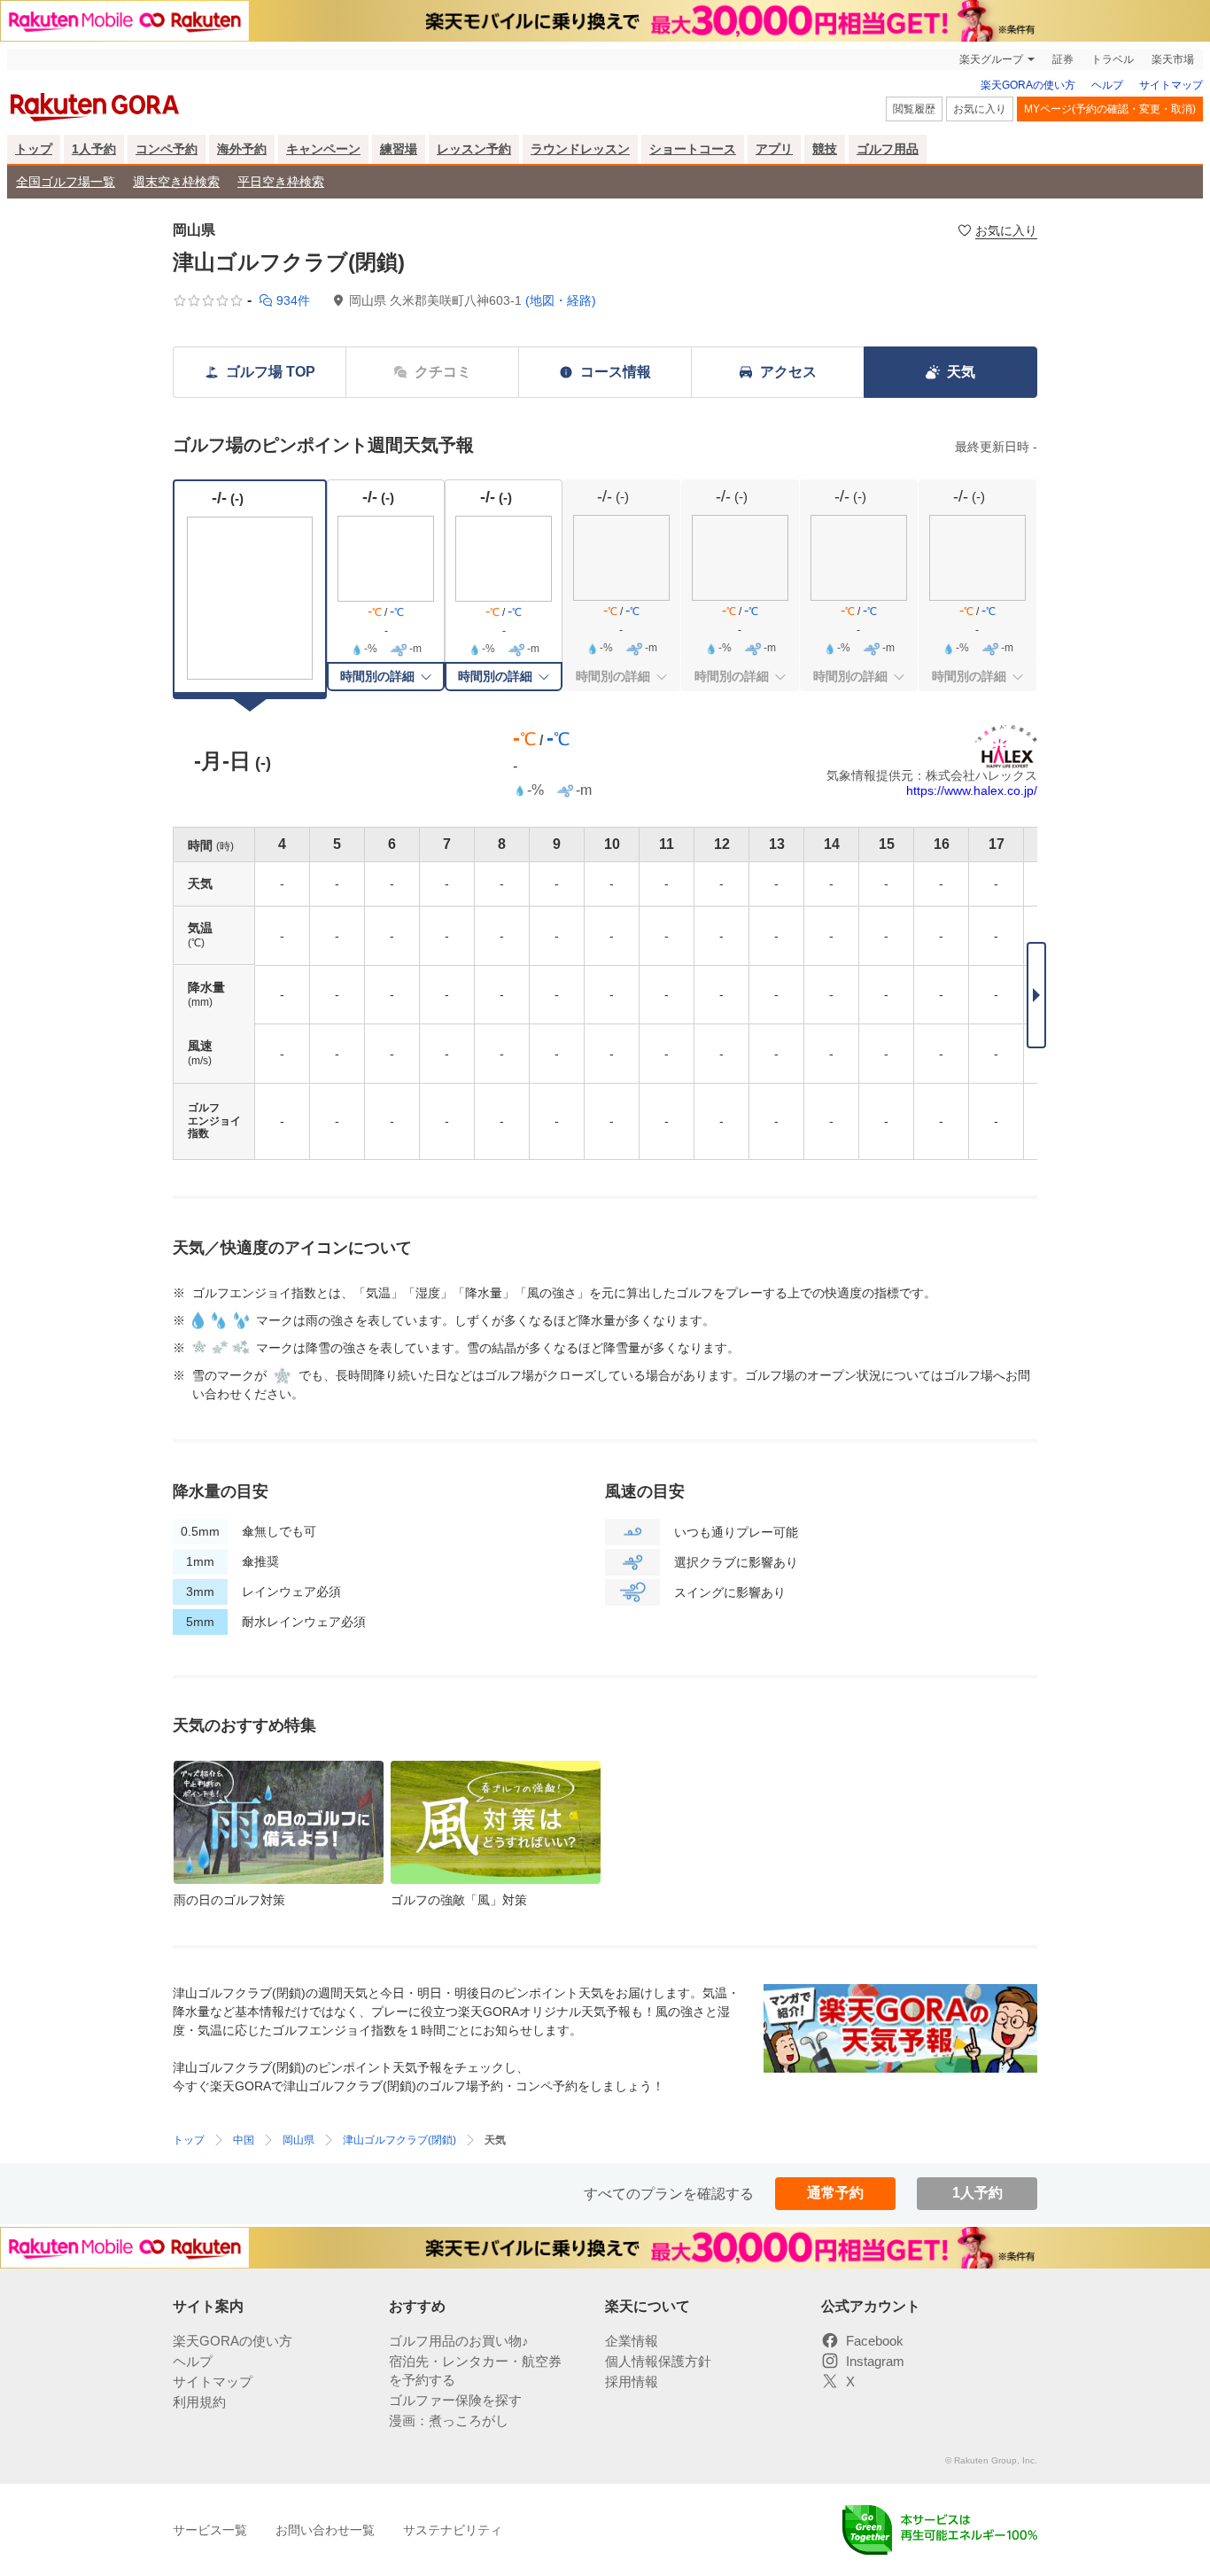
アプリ (774, 149)
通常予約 (835, 2193)
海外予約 (242, 149)
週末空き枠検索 (176, 182)
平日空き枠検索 (281, 182)
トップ (34, 149)
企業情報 (632, 2341)
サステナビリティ (453, 2530)
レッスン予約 (474, 149)
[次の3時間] (1036, 995)
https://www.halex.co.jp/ (972, 790)
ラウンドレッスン (580, 149)
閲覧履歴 (914, 109)
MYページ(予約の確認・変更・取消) (1110, 109)
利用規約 (199, 2402)
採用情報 (632, 2381)
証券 (1063, 59)
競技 (825, 149)
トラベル (1113, 59)
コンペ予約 (167, 149)
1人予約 (94, 149)
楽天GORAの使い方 (1028, 85)
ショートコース (693, 149)
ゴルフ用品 (888, 149)
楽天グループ (991, 59)
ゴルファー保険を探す (455, 2400)
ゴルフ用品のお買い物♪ (459, 2341)
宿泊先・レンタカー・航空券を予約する (475, 2370)
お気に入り (980, 109)
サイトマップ (1171, 85)
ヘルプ (1107, 85)
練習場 (399, 149)
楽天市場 (1173, 59)
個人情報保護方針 (658, 2361)
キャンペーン (323, 149)
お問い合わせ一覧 (325, 2530)
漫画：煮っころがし (449, 2420)
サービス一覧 (210, 2530)
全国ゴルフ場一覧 (66, 182)
